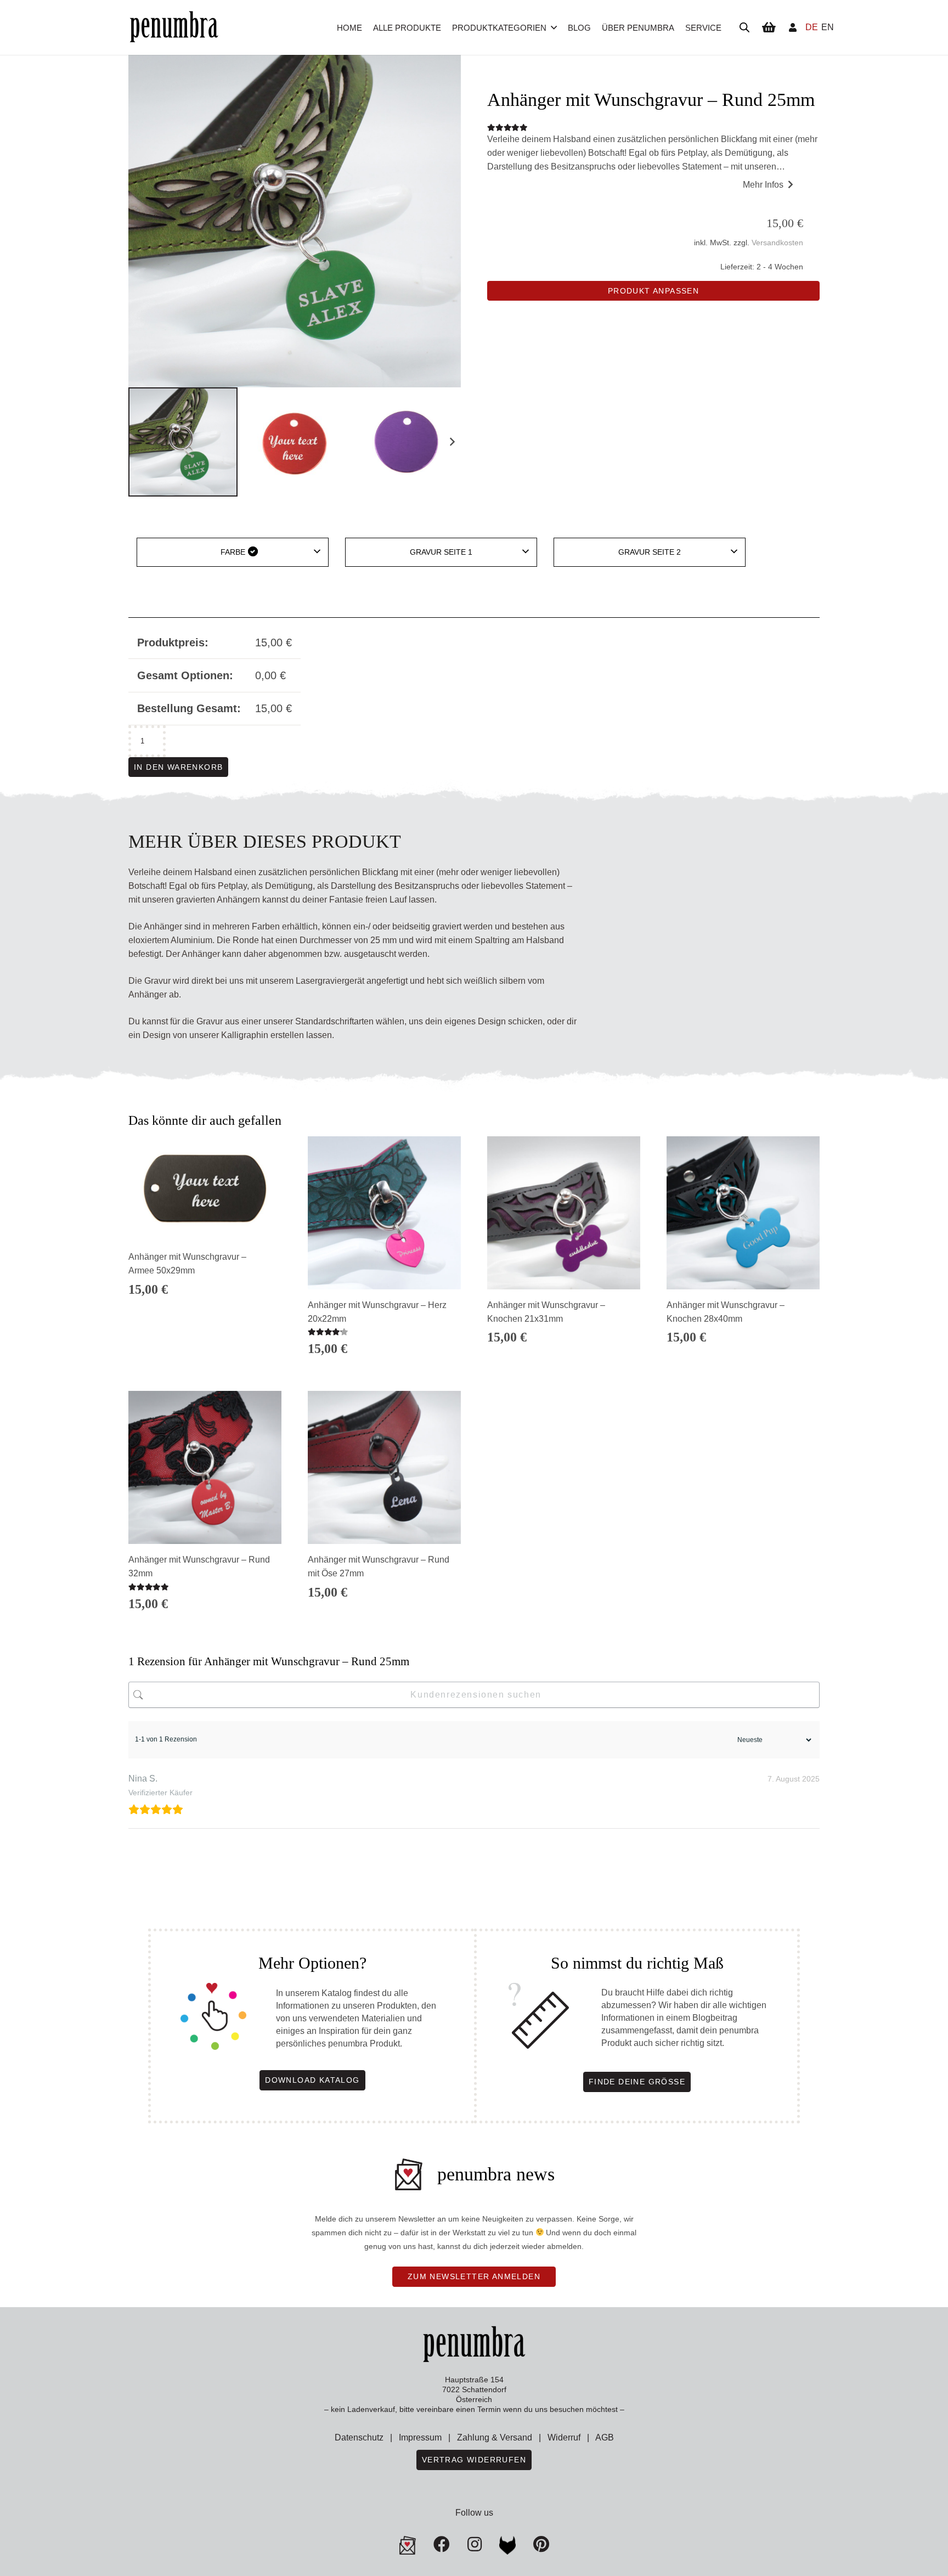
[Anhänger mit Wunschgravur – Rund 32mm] (205, 1467)
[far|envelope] (408, 2545)
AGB (605, 2437)
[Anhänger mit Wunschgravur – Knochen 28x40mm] (743, 1213)
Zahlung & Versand (495, 2437)
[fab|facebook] (442, 2544)
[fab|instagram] (475, 2544)
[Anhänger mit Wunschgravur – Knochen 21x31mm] (564, 1213)
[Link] (793, 27)
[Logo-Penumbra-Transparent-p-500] (174, 28)
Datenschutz (359, 2437)
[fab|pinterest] (507, 2545)
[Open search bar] (744, 27)
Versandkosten (777, 243)
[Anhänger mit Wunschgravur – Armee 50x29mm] (205, 1189)
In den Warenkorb (178, 767)
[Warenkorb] (769, 27)
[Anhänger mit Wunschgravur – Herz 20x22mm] (384, 1213)
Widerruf (564, 2437)
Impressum (420, 2437)
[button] (554, 27)
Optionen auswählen (205, 1355)
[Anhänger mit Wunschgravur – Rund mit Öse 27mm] (384, 1467)
